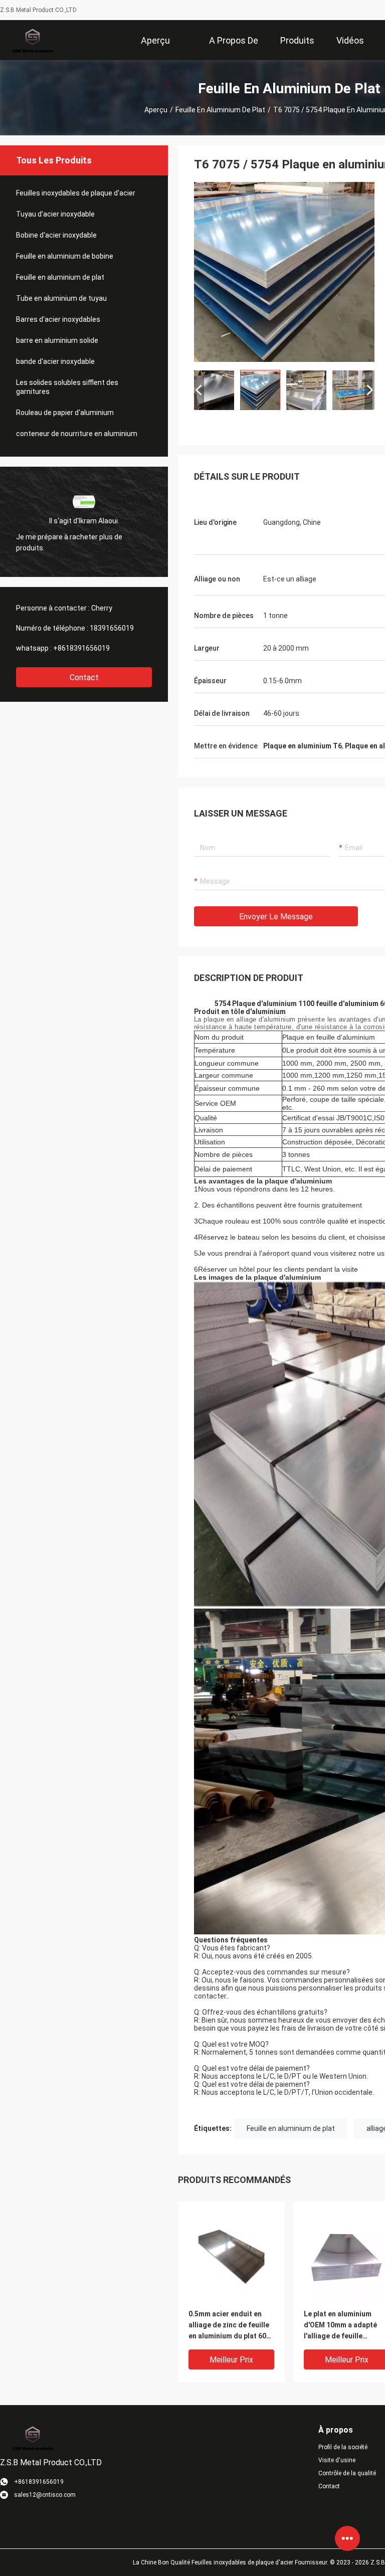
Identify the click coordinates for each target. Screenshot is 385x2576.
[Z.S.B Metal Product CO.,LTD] (32, 40)
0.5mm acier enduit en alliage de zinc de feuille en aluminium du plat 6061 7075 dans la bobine (231, 2326)
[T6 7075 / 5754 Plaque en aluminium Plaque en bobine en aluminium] (284, 272)
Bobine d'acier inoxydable (56, 235)
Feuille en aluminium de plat (220, 110)
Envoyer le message (276, 917)
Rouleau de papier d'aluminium (65, 413)
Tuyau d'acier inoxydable (55, 214)
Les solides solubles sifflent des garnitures (67, 387)
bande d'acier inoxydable (55, 361)
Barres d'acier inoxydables (58, 319)
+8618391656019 (81, 648)
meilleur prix (231, 2360)
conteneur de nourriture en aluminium (77, 434)
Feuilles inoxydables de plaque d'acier (76, 193)
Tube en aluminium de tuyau (61, 298)
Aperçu (156, 110)
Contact (84, 677)
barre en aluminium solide (57, 340)
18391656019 (112, 628)
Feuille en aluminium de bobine (65, 256)
